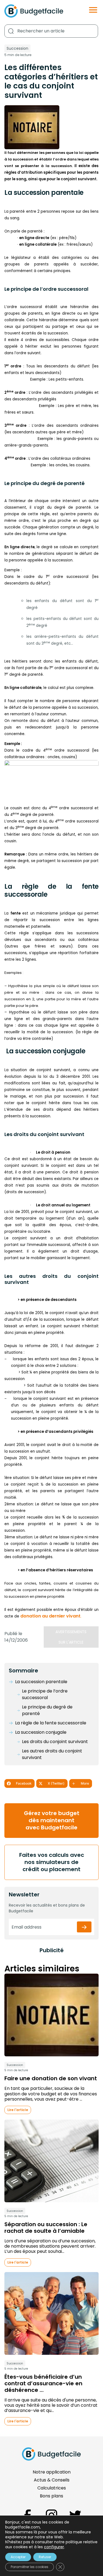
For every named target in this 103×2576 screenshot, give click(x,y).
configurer (54, 2547)
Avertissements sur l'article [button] (71, 1637)
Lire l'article (18, 2110)
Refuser (45, 2557)
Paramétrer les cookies (30, 2567)
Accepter (18, 2557)
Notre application (52, 2472)
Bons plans (51, 2496)
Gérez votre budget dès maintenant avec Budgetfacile (52, 1820)
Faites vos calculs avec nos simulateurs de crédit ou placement (52, 1862)
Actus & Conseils (52, 2480)
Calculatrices (52, 2488)
